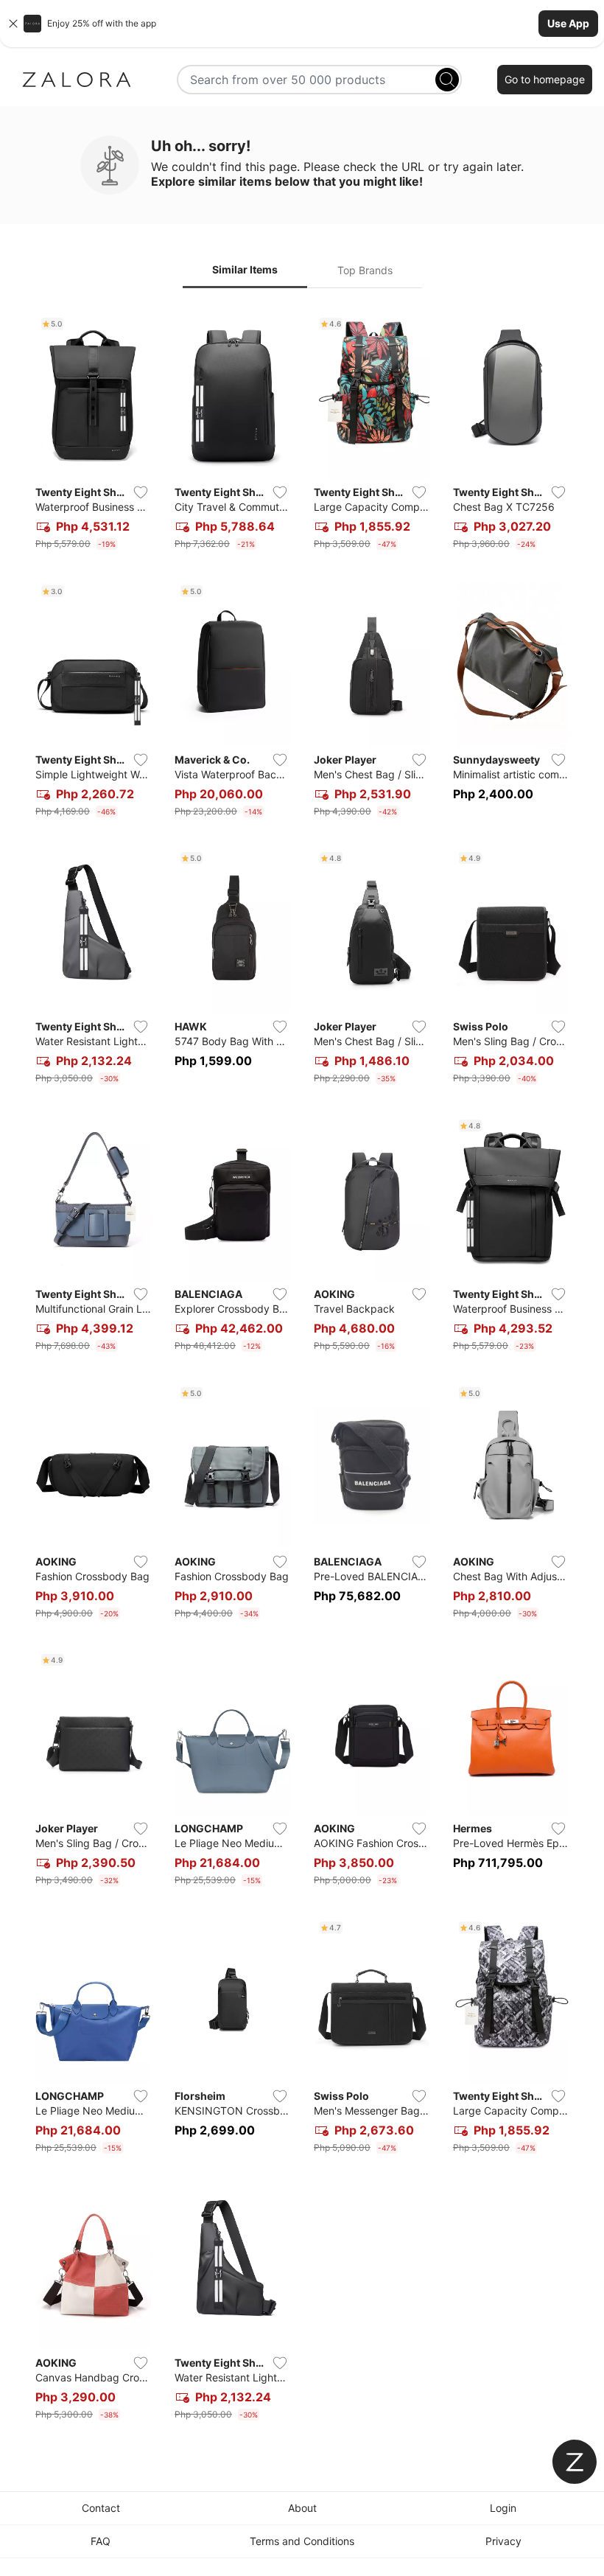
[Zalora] (77, 80)
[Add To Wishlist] (141, 492)
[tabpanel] (302, 1369)
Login (503, 2508)
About (302, 2508)
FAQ (101, 2541)
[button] (302, 24)
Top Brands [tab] (365, 270)
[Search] (447, 80)
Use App (568, 23)
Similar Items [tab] (245, 269)
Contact (101, 2508)
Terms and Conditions (302, 2541)
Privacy (503, 2541)
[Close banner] (13, 24)
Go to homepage (545, 79)
